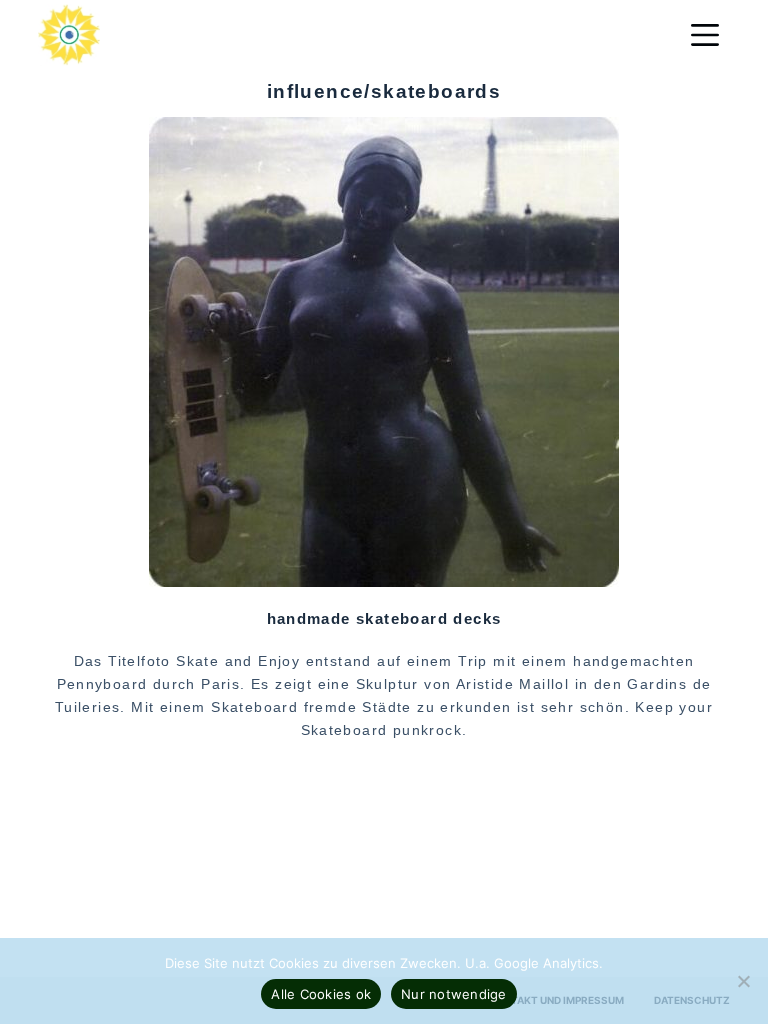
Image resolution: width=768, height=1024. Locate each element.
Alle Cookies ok (321, 994)
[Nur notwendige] (743, 981)
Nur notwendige (454, 994)
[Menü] (705, 35)
